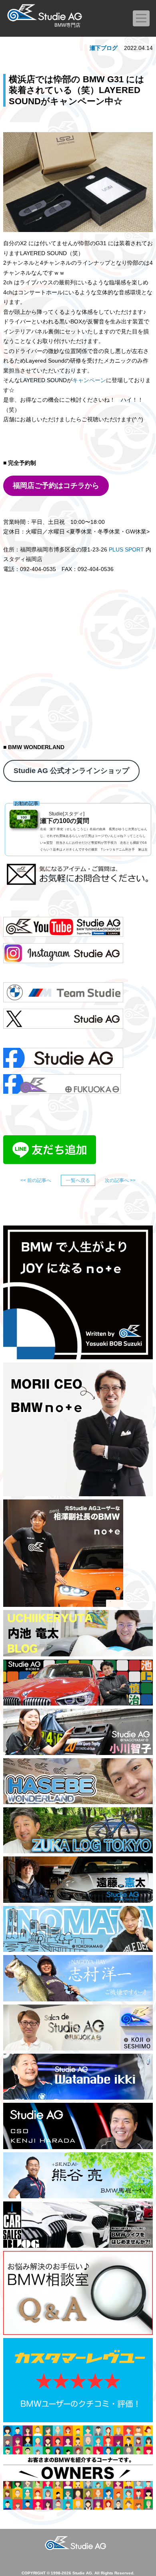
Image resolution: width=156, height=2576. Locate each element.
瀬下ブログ (104, 48)
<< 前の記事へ (36, 1180)
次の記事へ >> (120, 1180)
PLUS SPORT (126, 549)
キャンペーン (89, 380)
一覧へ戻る (78, 1180)
